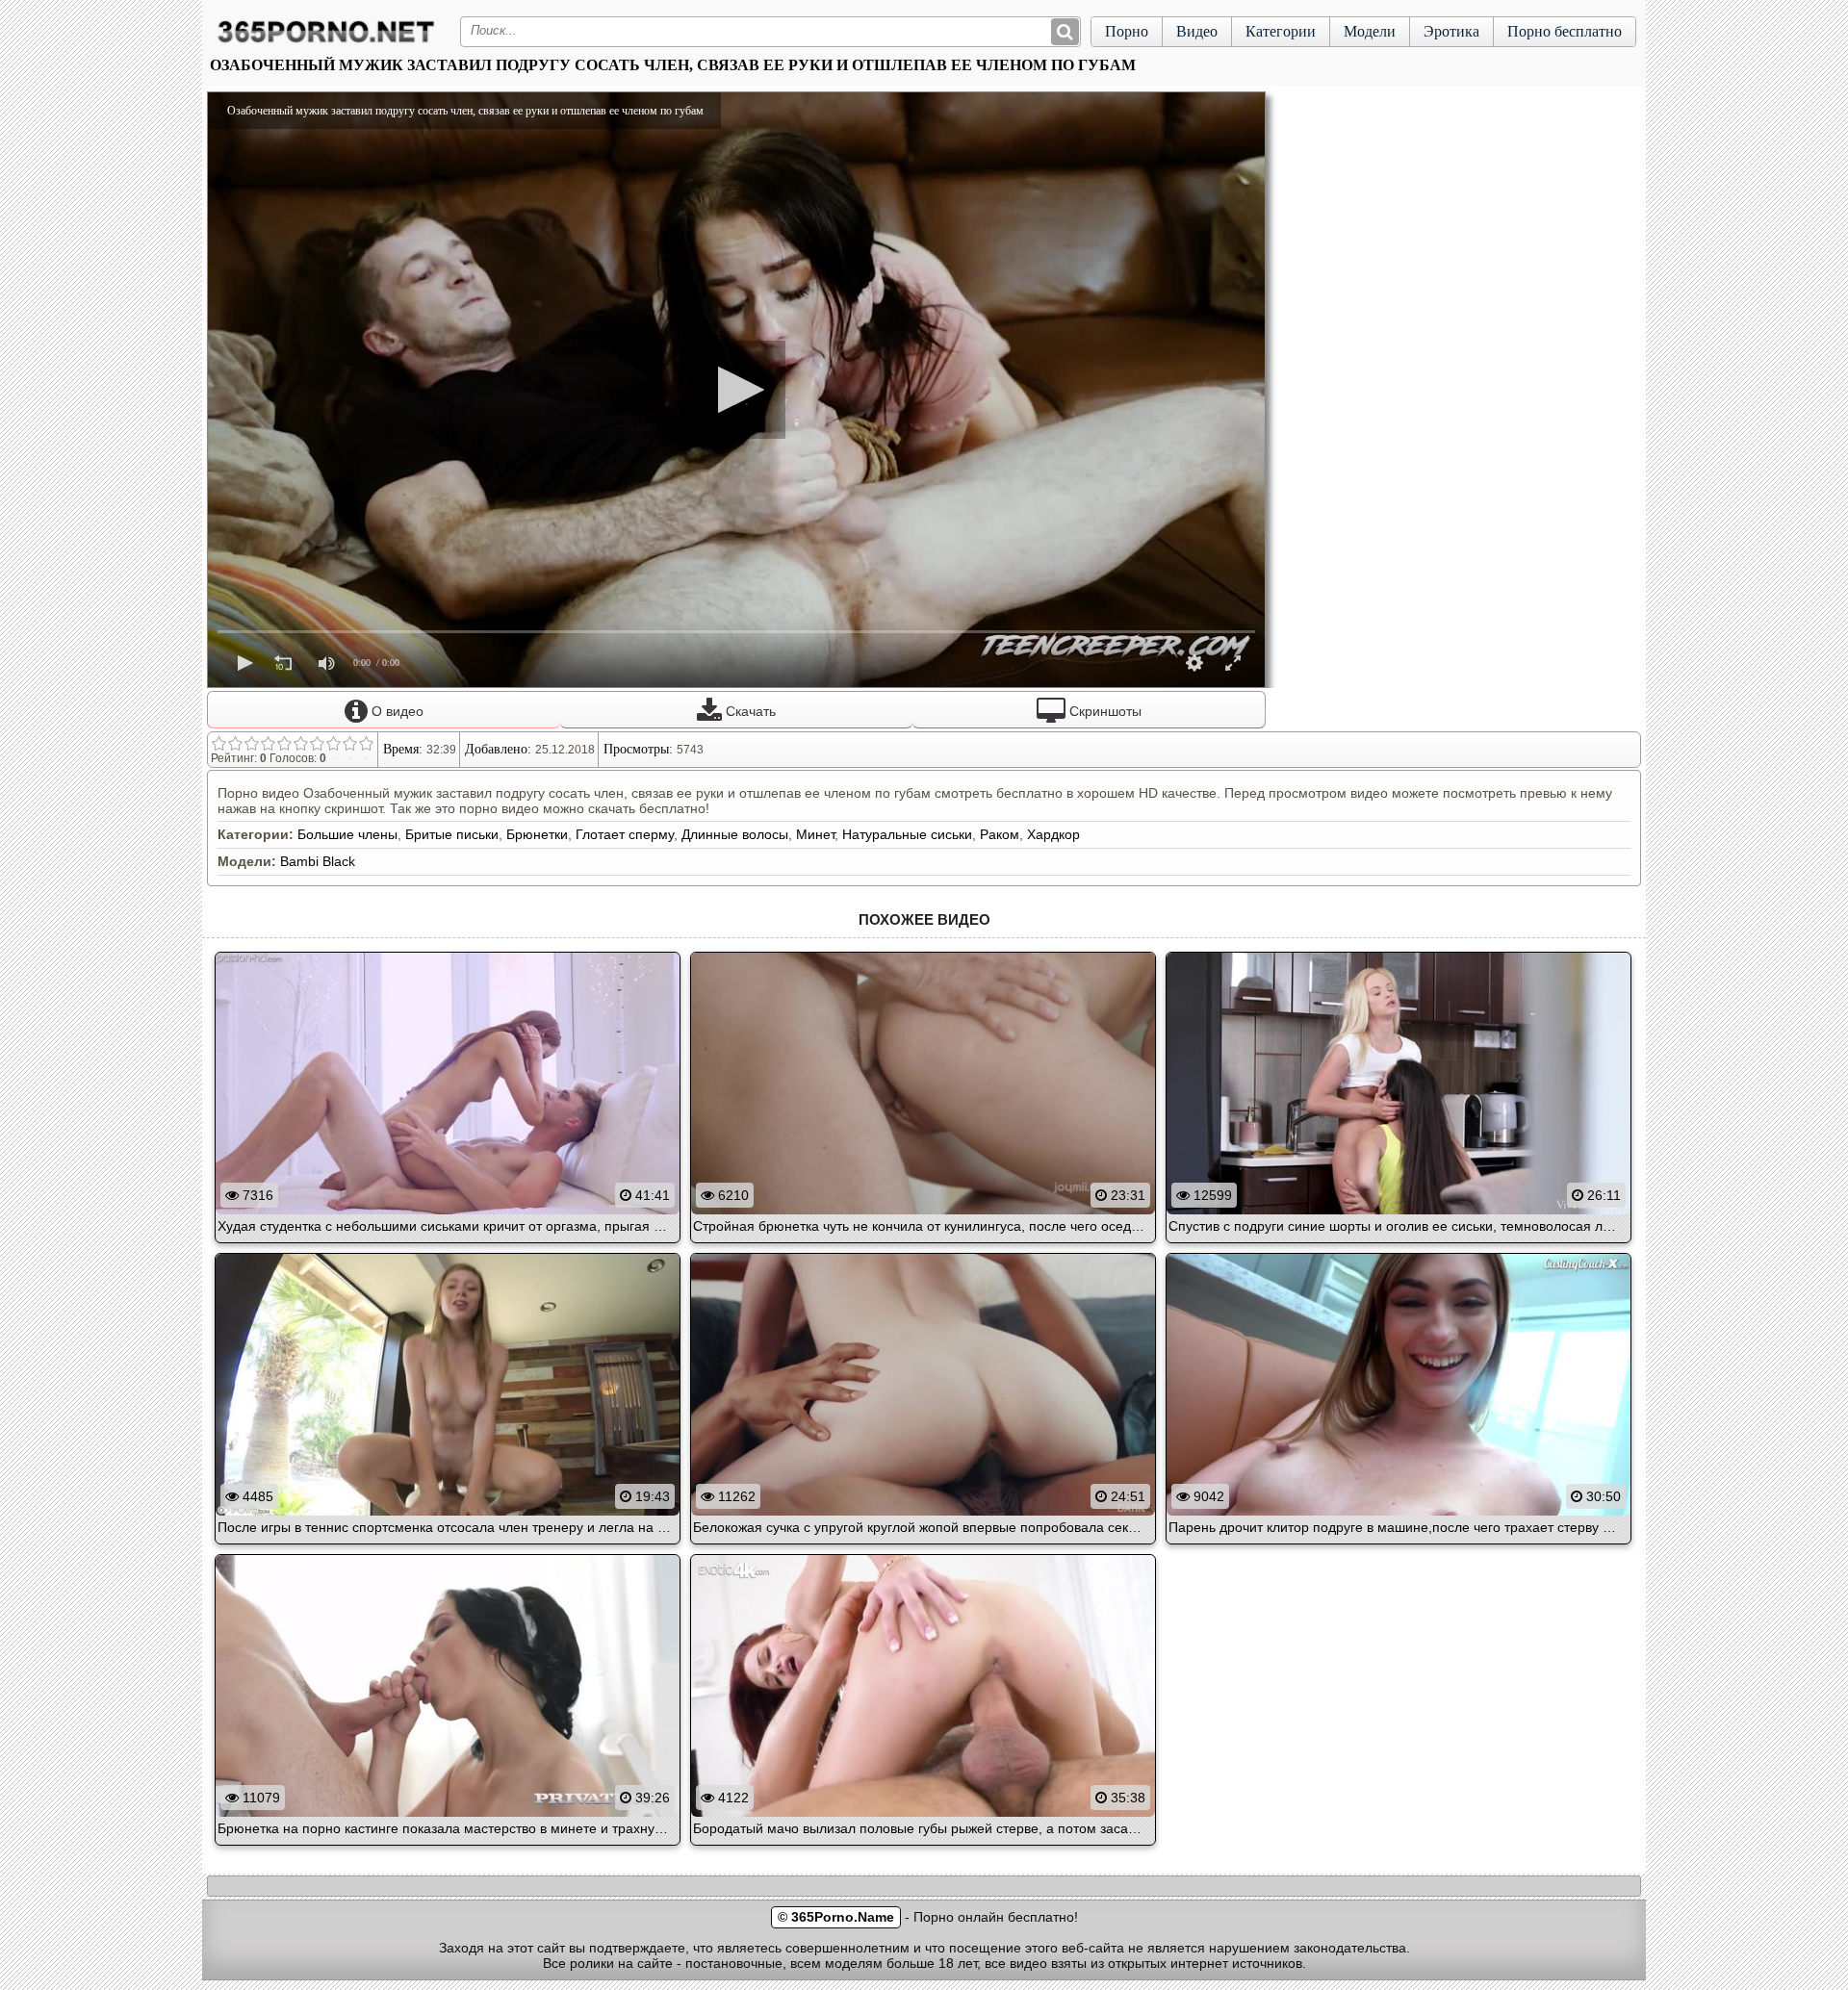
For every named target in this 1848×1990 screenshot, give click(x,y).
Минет (815, 834)
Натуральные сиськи (907, 834)
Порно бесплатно (1565, 31)
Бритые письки (452, 834)
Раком (1000, 834)
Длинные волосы (735, 834)
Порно (1127, 31)
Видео (1197, 31)
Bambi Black (318, 861)
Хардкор (1053, 834)
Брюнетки (537, 834)
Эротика (1451, 31)
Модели (1370, 31)
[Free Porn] (326, 42)
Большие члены (347, 834)
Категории (1281, 31)
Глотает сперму (625, 834)
